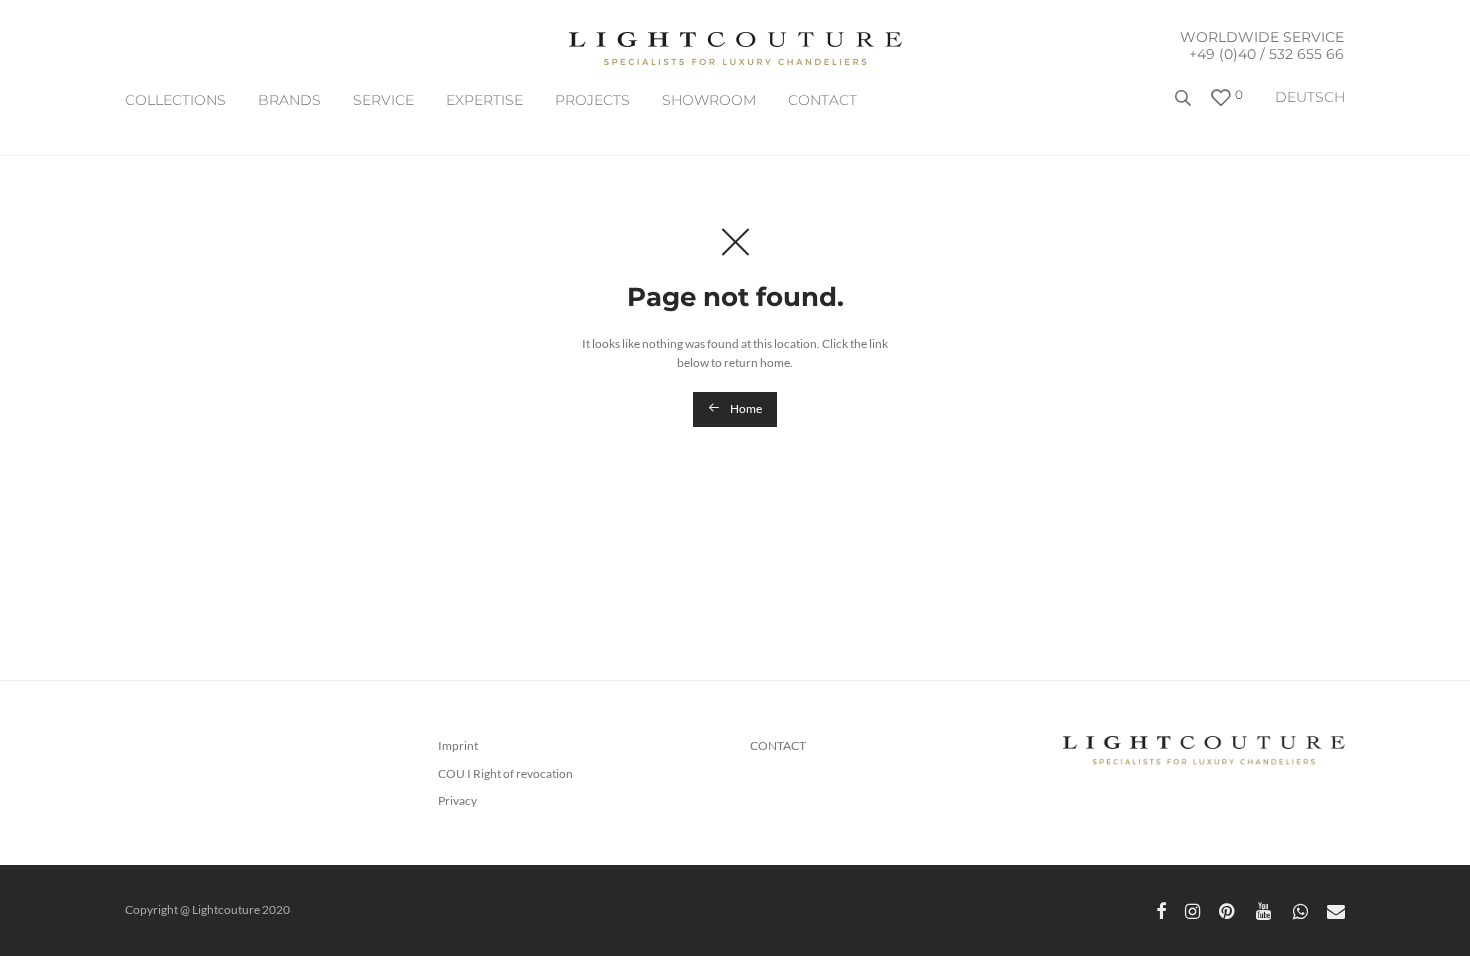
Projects (592, 100)
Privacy (457, 800)
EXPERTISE (484, 100)
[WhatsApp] (1300, 909)
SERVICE (383, 100)
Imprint (458, 745)
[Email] (1336, 909)
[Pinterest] (1228, 909)
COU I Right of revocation (505, 773)
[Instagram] (1192, 909)
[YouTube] (1265, 909)
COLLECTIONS (175, 100)
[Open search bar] (1185, 105)
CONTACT (822, 100)
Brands (289, 100)
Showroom (709, 100)
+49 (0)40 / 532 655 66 (1266, 54)
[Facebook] (1161, 909)
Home (745, 408)
